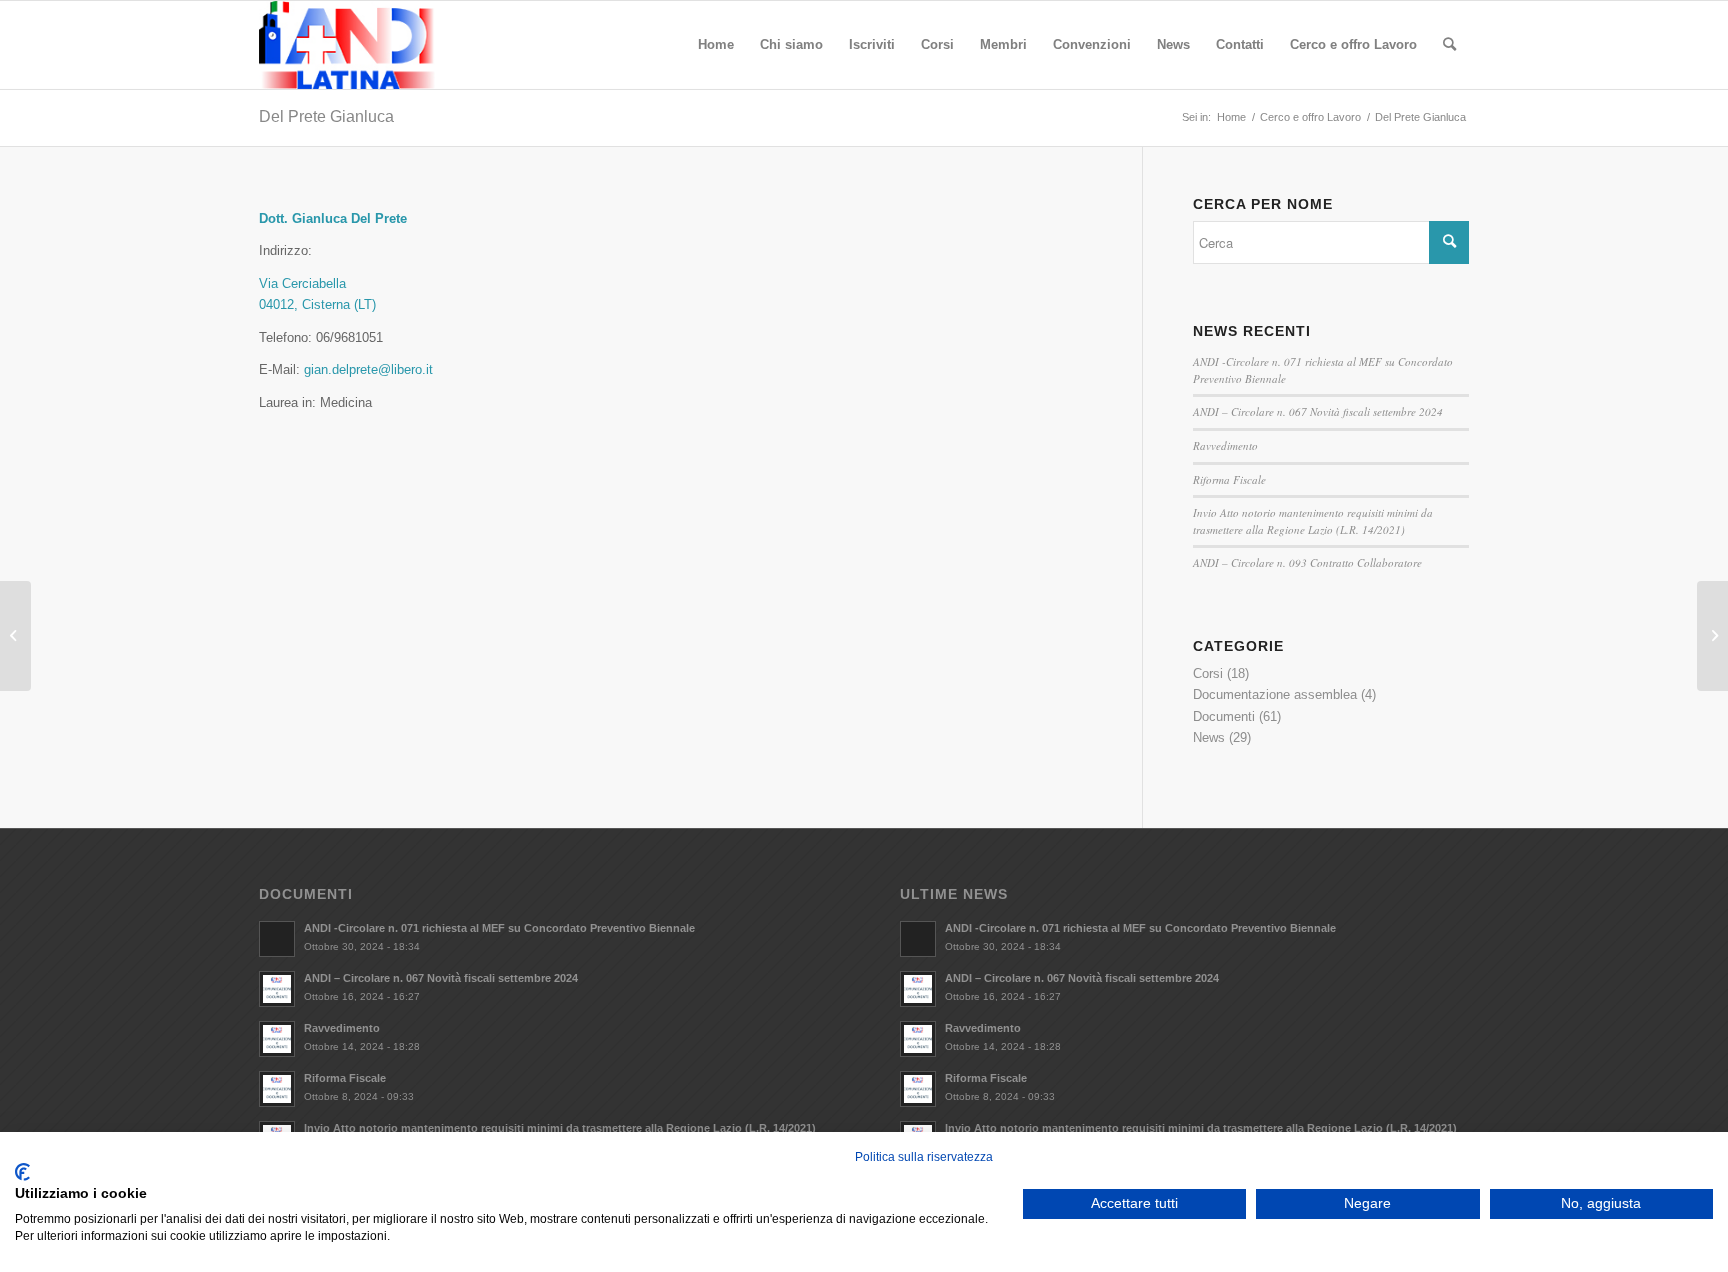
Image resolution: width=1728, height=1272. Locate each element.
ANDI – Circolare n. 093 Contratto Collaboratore (1307, 562)
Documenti (1224, 716)
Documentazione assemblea (1275, 694)
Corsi (1208, 673)
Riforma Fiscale (1229, 479)
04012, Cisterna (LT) (317, 304)
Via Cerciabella (302, 283)
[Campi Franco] (1712, 636)
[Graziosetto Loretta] (15, 636)
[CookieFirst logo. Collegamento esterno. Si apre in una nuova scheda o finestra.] (22, 1172)
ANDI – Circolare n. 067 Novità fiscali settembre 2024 (1318, 411)
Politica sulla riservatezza (924, 1157)
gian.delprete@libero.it (368, 369)
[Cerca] (1449, 45)
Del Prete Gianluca (326, 116)
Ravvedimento (1225, 445)
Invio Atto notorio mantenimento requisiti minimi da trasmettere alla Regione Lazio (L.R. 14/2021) (1313, 521)
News (1209, 737)
